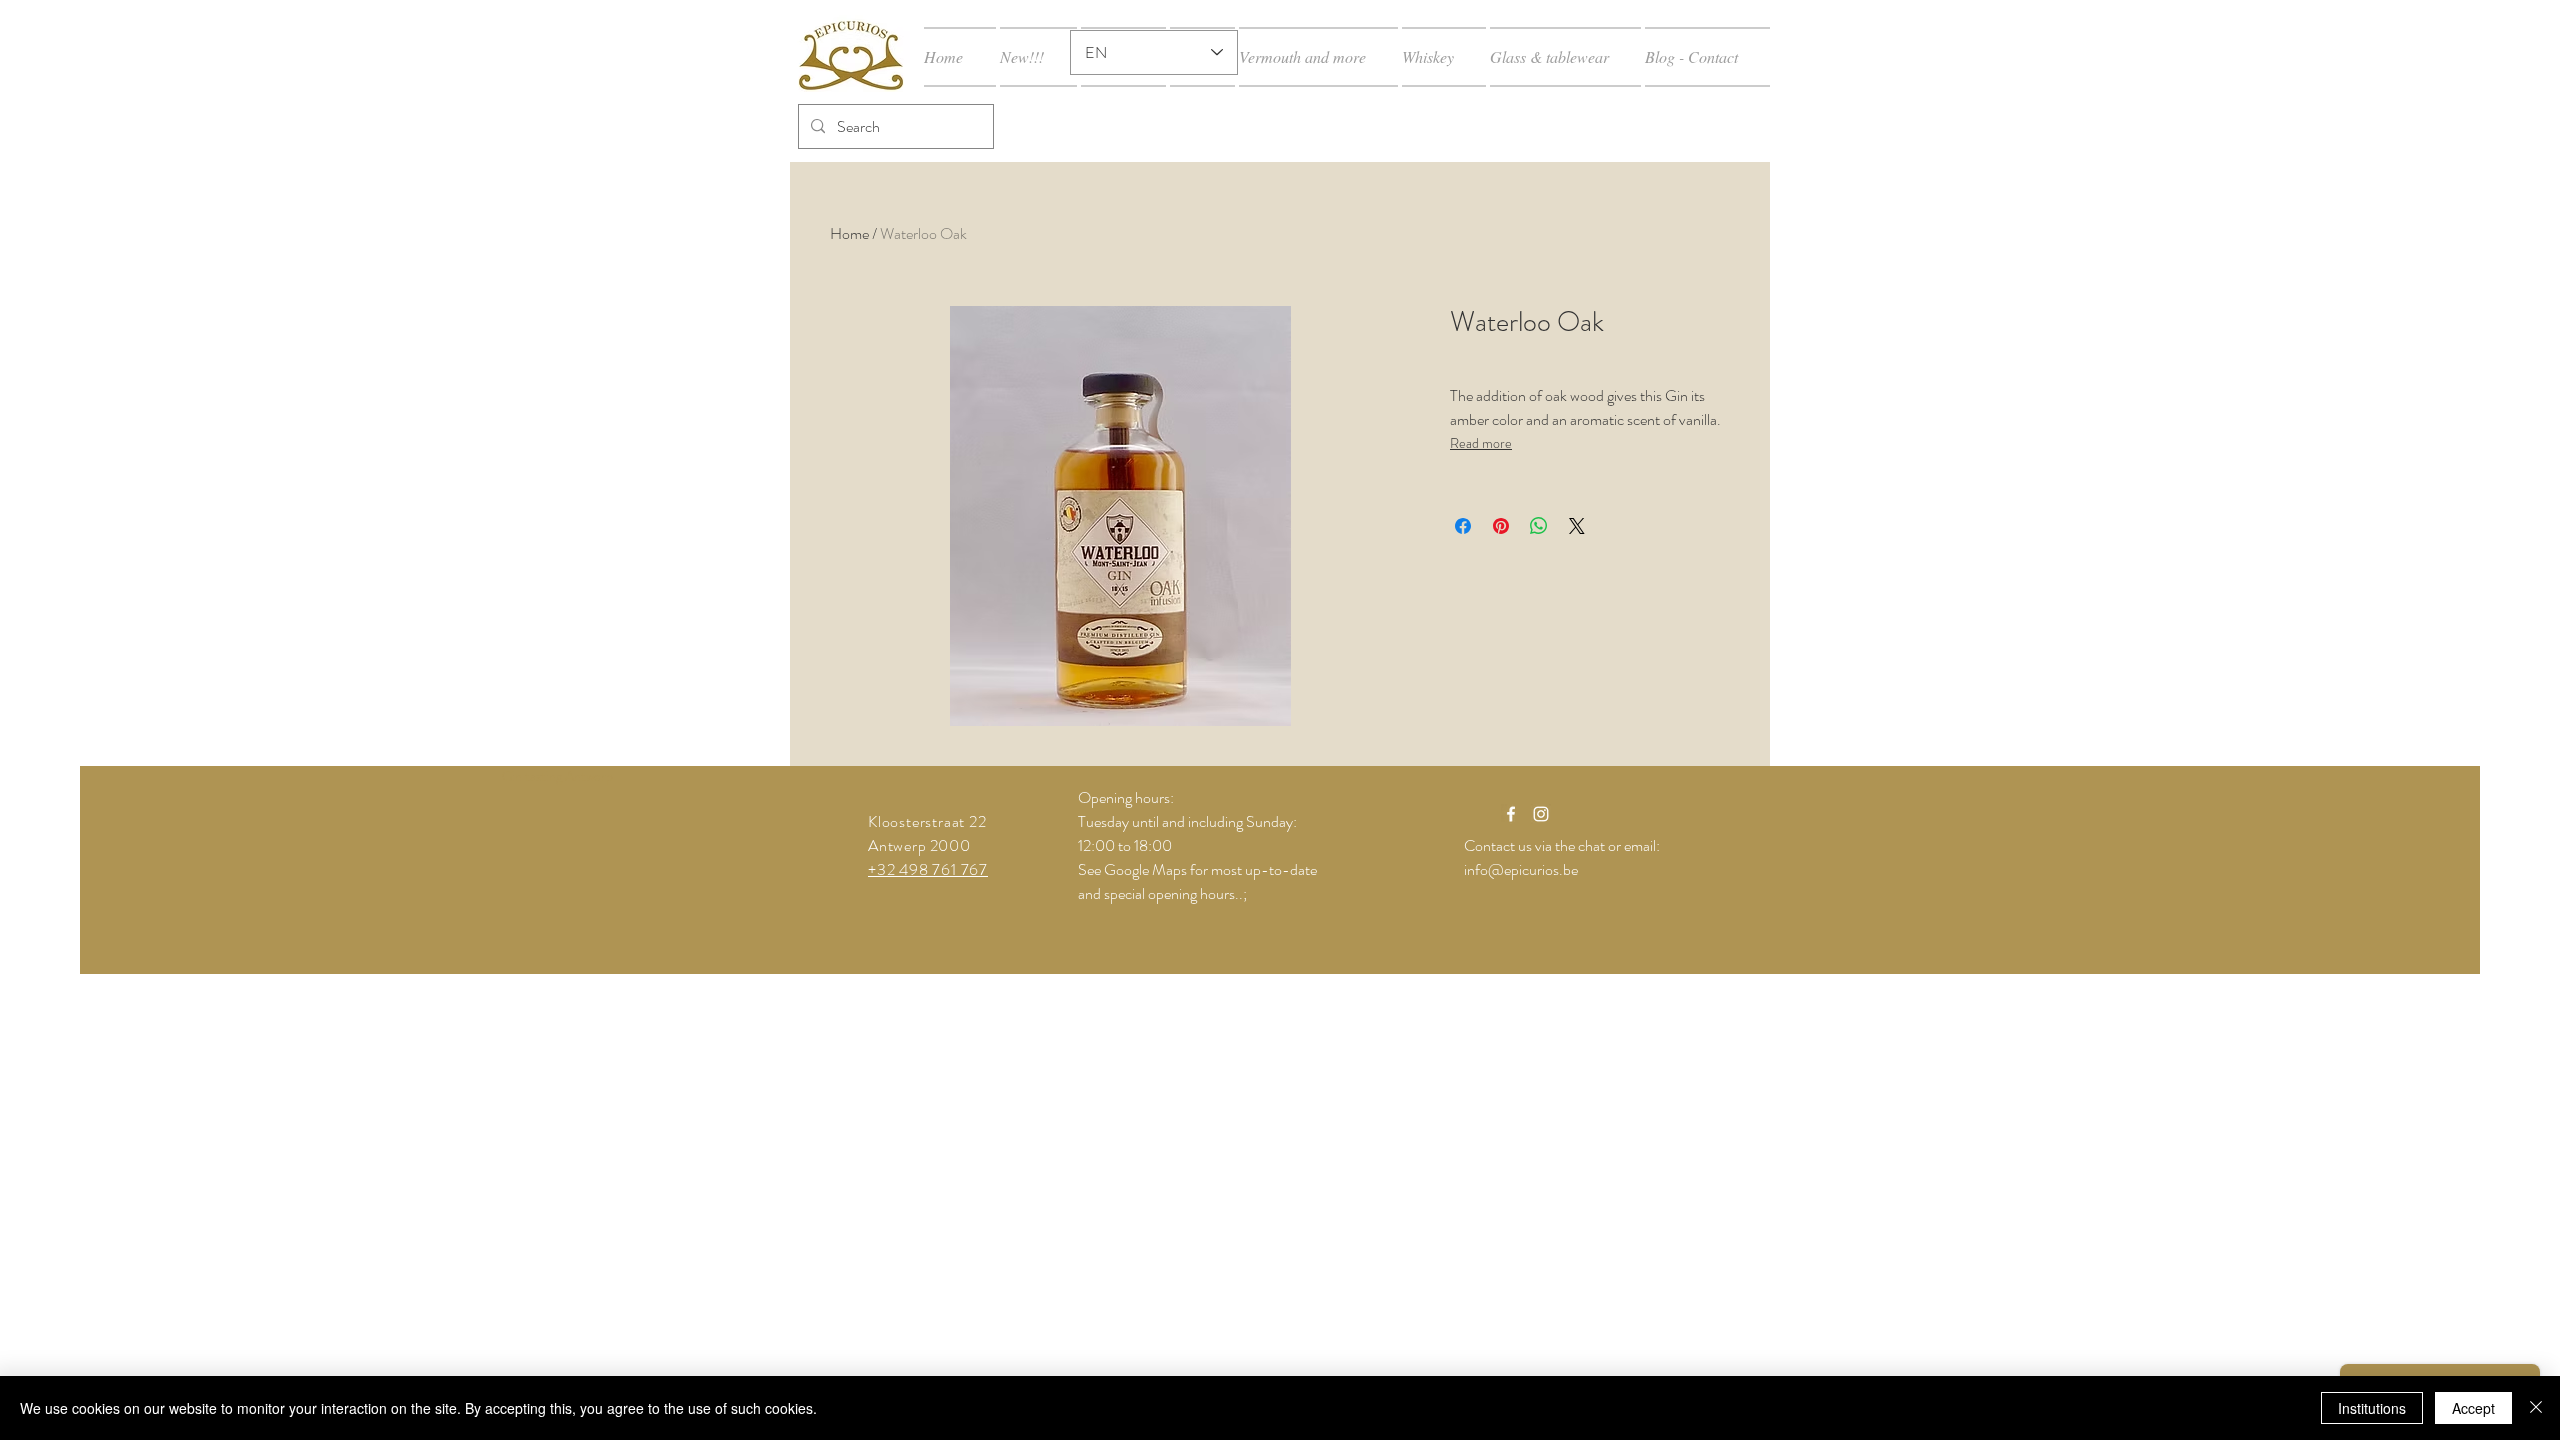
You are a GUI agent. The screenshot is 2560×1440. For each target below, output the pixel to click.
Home (849, 233)
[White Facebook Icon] (1511, 814)
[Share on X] (1577, 526)
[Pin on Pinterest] (1501, 526)
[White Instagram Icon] (1541, 814)
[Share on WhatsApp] (1539, 526)
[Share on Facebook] (1463, 526)
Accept (2473, 1408)
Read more (1481, 443)
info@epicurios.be (1521, 869)
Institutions (2372, 1408)
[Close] (2536, 1408)
